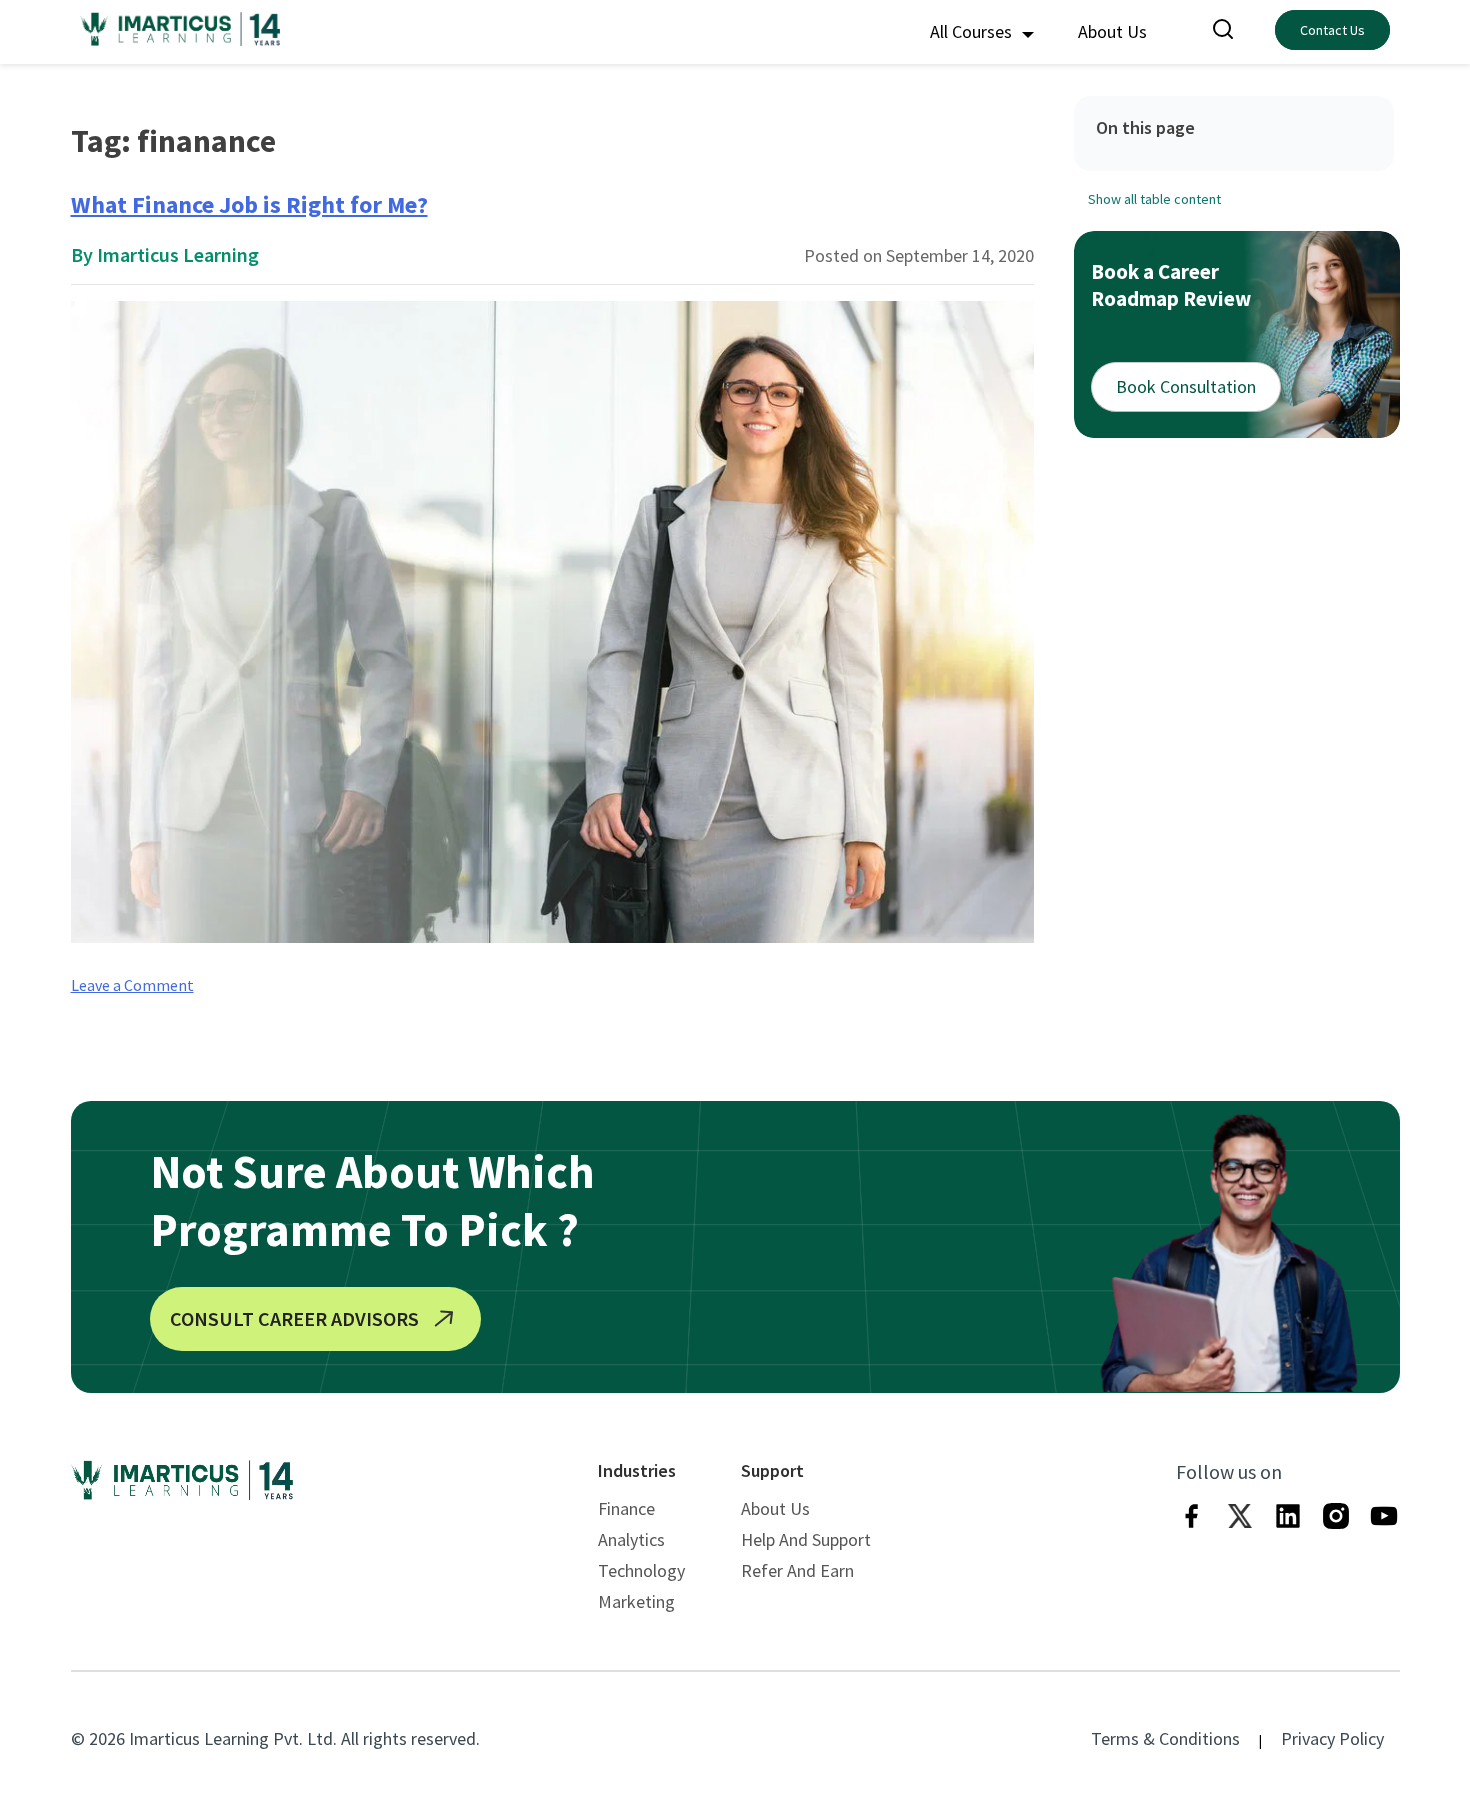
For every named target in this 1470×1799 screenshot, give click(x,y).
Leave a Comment (132, 985)
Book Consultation (1186, 386)
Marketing (636, 1601)
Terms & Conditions (1165, 1738)
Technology (641, 1570)
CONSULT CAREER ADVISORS (294, 1318)
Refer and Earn (797, 1570)
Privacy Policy (1332, 1738)
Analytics (631, 1539)
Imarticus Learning (178, 254)
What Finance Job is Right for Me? (249, 204)
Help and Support (806, 1539)
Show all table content (1154, 198)
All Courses (973, 31)
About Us (1112, 31)
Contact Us (1332, 30)
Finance (626, 1508)
